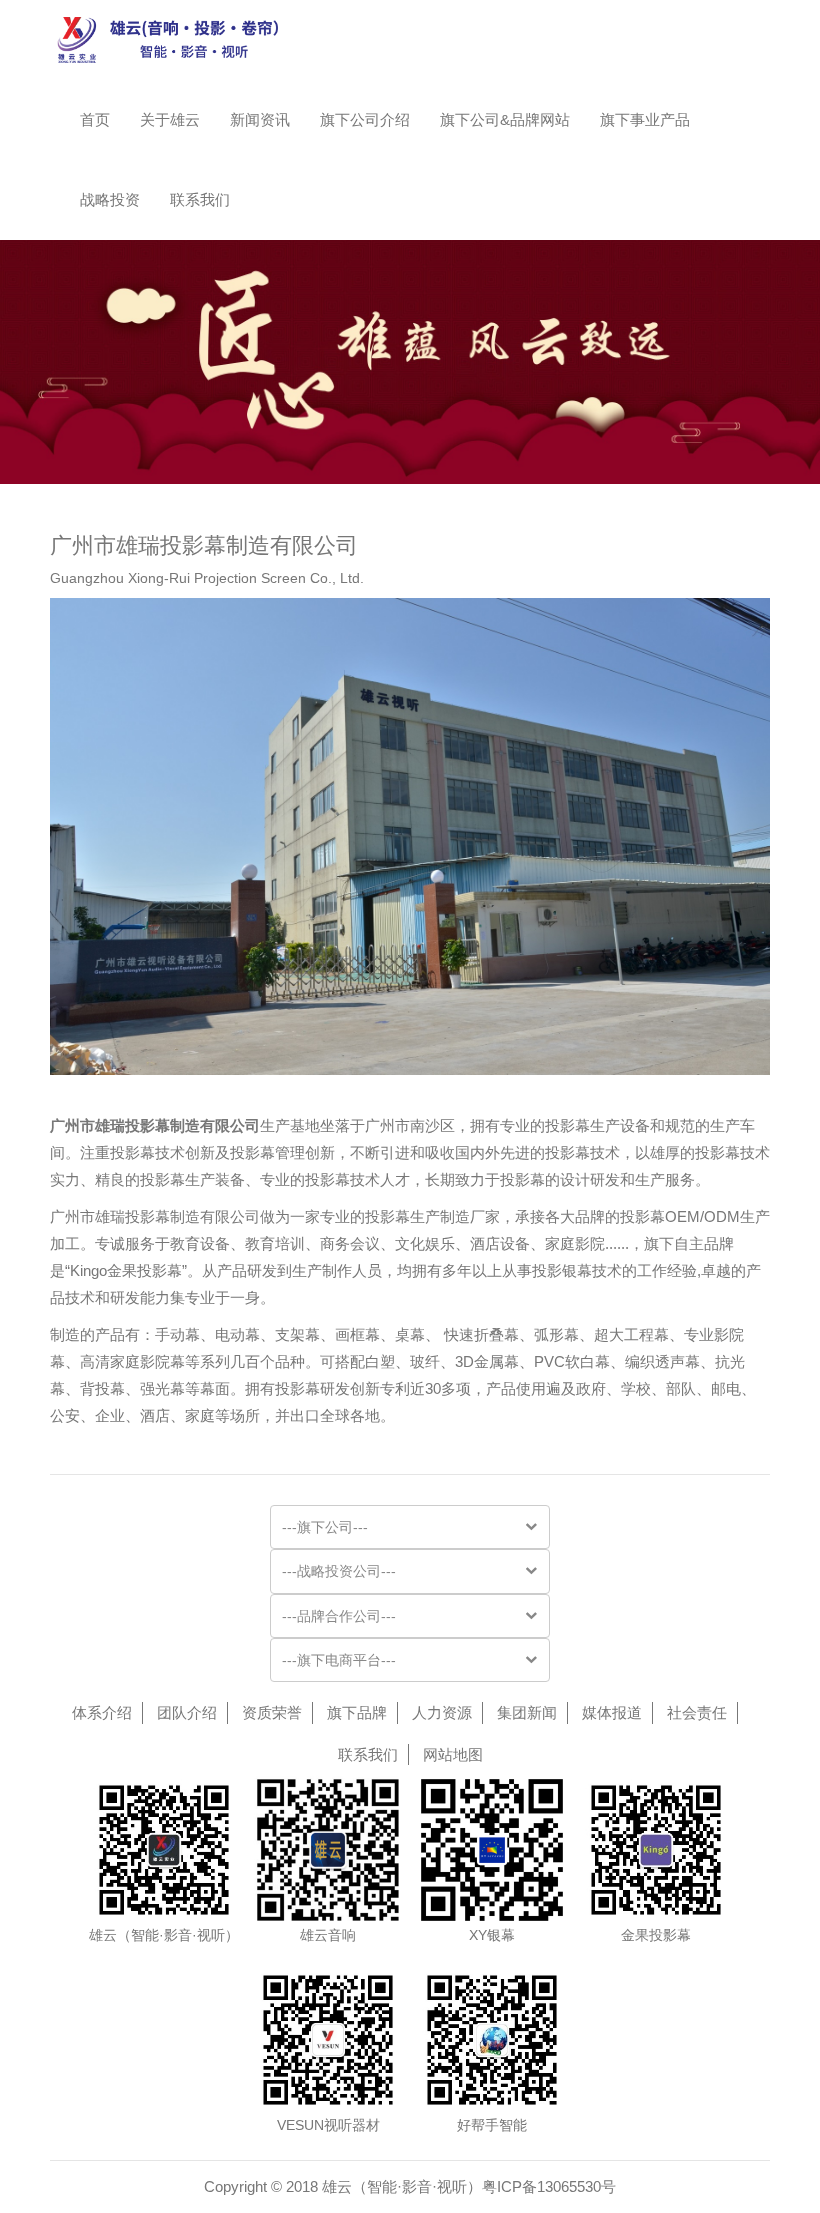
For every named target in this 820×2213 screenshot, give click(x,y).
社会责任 (697, 1712)
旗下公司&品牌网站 (505, 119)
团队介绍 (187, 1712)
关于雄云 (170, 119)
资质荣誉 (272, 1712)
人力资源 (442, 1712)
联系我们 (200, 199)
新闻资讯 (260, 119)
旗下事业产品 (645, 119)
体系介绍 (102, 1712)
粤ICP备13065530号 (549, 2186)
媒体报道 (612, 1712)
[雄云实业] (179, 40)
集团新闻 (527, 1712)
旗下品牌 (357, 1712)
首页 (95, 119)
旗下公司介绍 (365, 119)
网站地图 (453, 1754)
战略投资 (110, 199)
